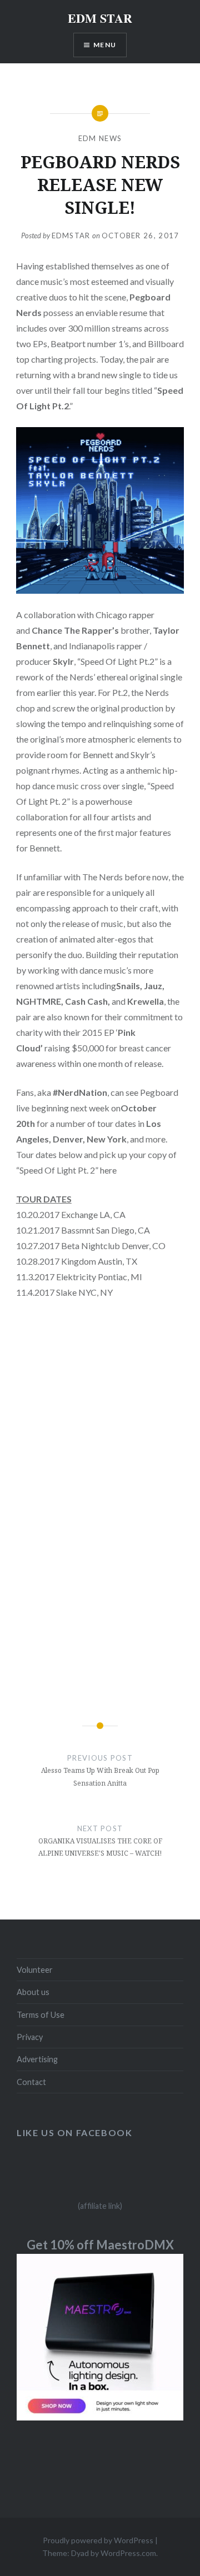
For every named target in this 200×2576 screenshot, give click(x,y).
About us (33, 1992)
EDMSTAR (71, 235)
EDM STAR (100, 18)
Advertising (37, 2059)
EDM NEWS (100, 138)
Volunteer (35, 1970)
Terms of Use (41, 2015)
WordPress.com (128, 2553)
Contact (31, 2082)
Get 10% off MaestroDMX (100, 2245)
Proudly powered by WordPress (98, 2540)
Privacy (30, 2037)
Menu (105, 45)
